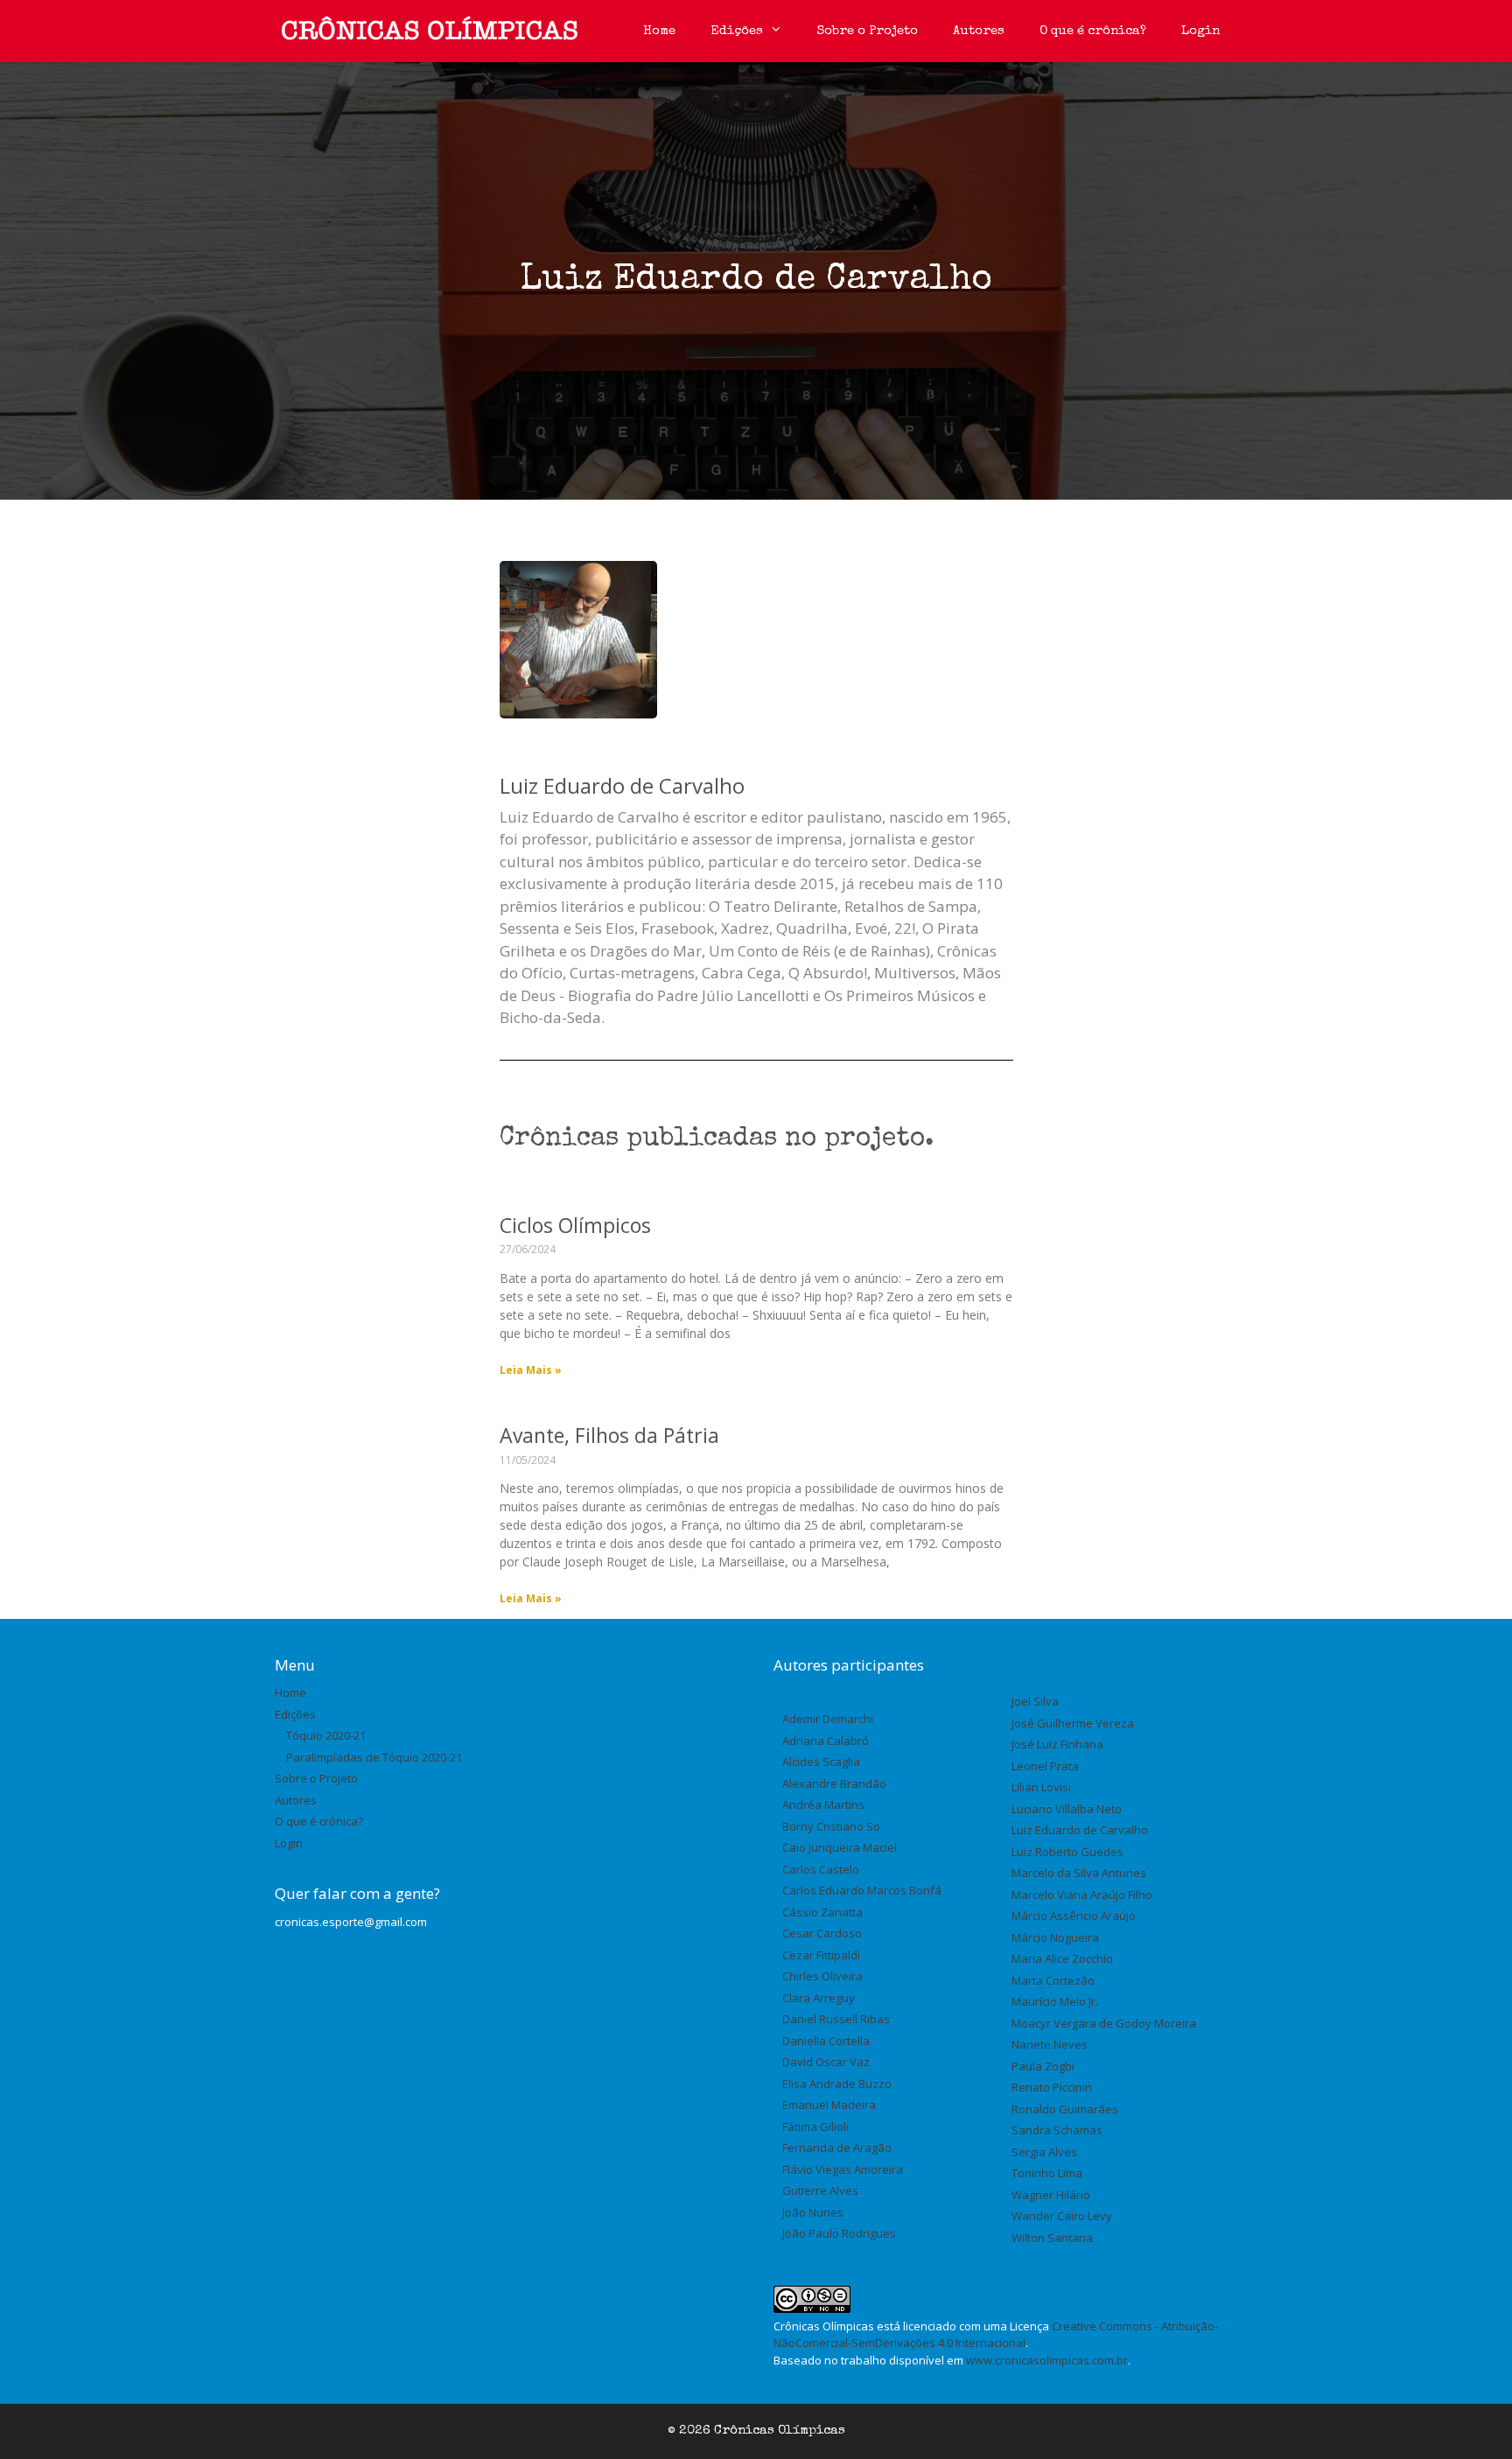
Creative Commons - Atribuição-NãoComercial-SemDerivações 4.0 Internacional (996, 2335)
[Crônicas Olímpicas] (430, 31)
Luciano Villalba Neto (1067, 1809)
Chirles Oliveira (822, 1976)
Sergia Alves (1044, 2152)
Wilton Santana (1052, 2238)
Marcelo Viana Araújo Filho (1082, 1895)
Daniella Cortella (826, 2041)
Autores (979, 31)
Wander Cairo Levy (1062, 2216)
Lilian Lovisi (1041, 1787)
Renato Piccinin (1052, 2087)
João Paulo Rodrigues (839, 2233)
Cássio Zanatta (822, 1912)
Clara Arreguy (819, 1998)
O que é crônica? (1093, 31)
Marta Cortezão (1053, 1980)
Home (659, 31)
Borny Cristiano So (831, 1826)
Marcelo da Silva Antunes (1079, 1873)
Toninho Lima (1047, 2173)
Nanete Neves (1050, 2044)
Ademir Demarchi (828, 1719)
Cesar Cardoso (822, 1933)
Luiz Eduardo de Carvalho (1080, 1830)
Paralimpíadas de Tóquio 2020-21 (374, 1757)
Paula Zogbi (1043, 2066)
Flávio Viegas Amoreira (843, 2169)
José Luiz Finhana (1057, 1744)
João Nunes (813, 2212)
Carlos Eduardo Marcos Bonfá (862, 1890)
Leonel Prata (1045, 1766)
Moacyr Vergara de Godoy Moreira (1104, 2023)
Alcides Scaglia (821, 1762)
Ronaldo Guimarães (1065, 2109)
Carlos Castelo (821, 1869)
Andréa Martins (823, 1804)
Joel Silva (1035, 1701)
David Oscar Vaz (826, 2062)
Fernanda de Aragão (837, 2147)
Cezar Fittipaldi (821, 1955)
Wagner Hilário (1051, 2195)
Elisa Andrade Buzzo (837, 2084)
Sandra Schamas (1057, 2130)
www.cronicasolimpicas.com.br (1047, 2360)
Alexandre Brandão (834, 1783)
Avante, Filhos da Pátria (609, 1435)
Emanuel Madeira (829, 2105)
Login (1200, 31)
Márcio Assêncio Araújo (1074, 1916)
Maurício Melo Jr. (1055, 2001)
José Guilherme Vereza (1073, 1723)
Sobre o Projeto (868, 31)
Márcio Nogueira (1055, 1937)
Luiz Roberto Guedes (1067, 1852)
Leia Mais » (531, 1370)
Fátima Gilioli (815, 2126)
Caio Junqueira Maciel (840, 1847)
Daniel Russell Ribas (836, 2019)
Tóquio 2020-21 (326, 1735)
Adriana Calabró (826, 1741)
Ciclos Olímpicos (575, 1225)
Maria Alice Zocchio (1062, 1958)
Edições (737, 31)
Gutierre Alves (820, 2190)
